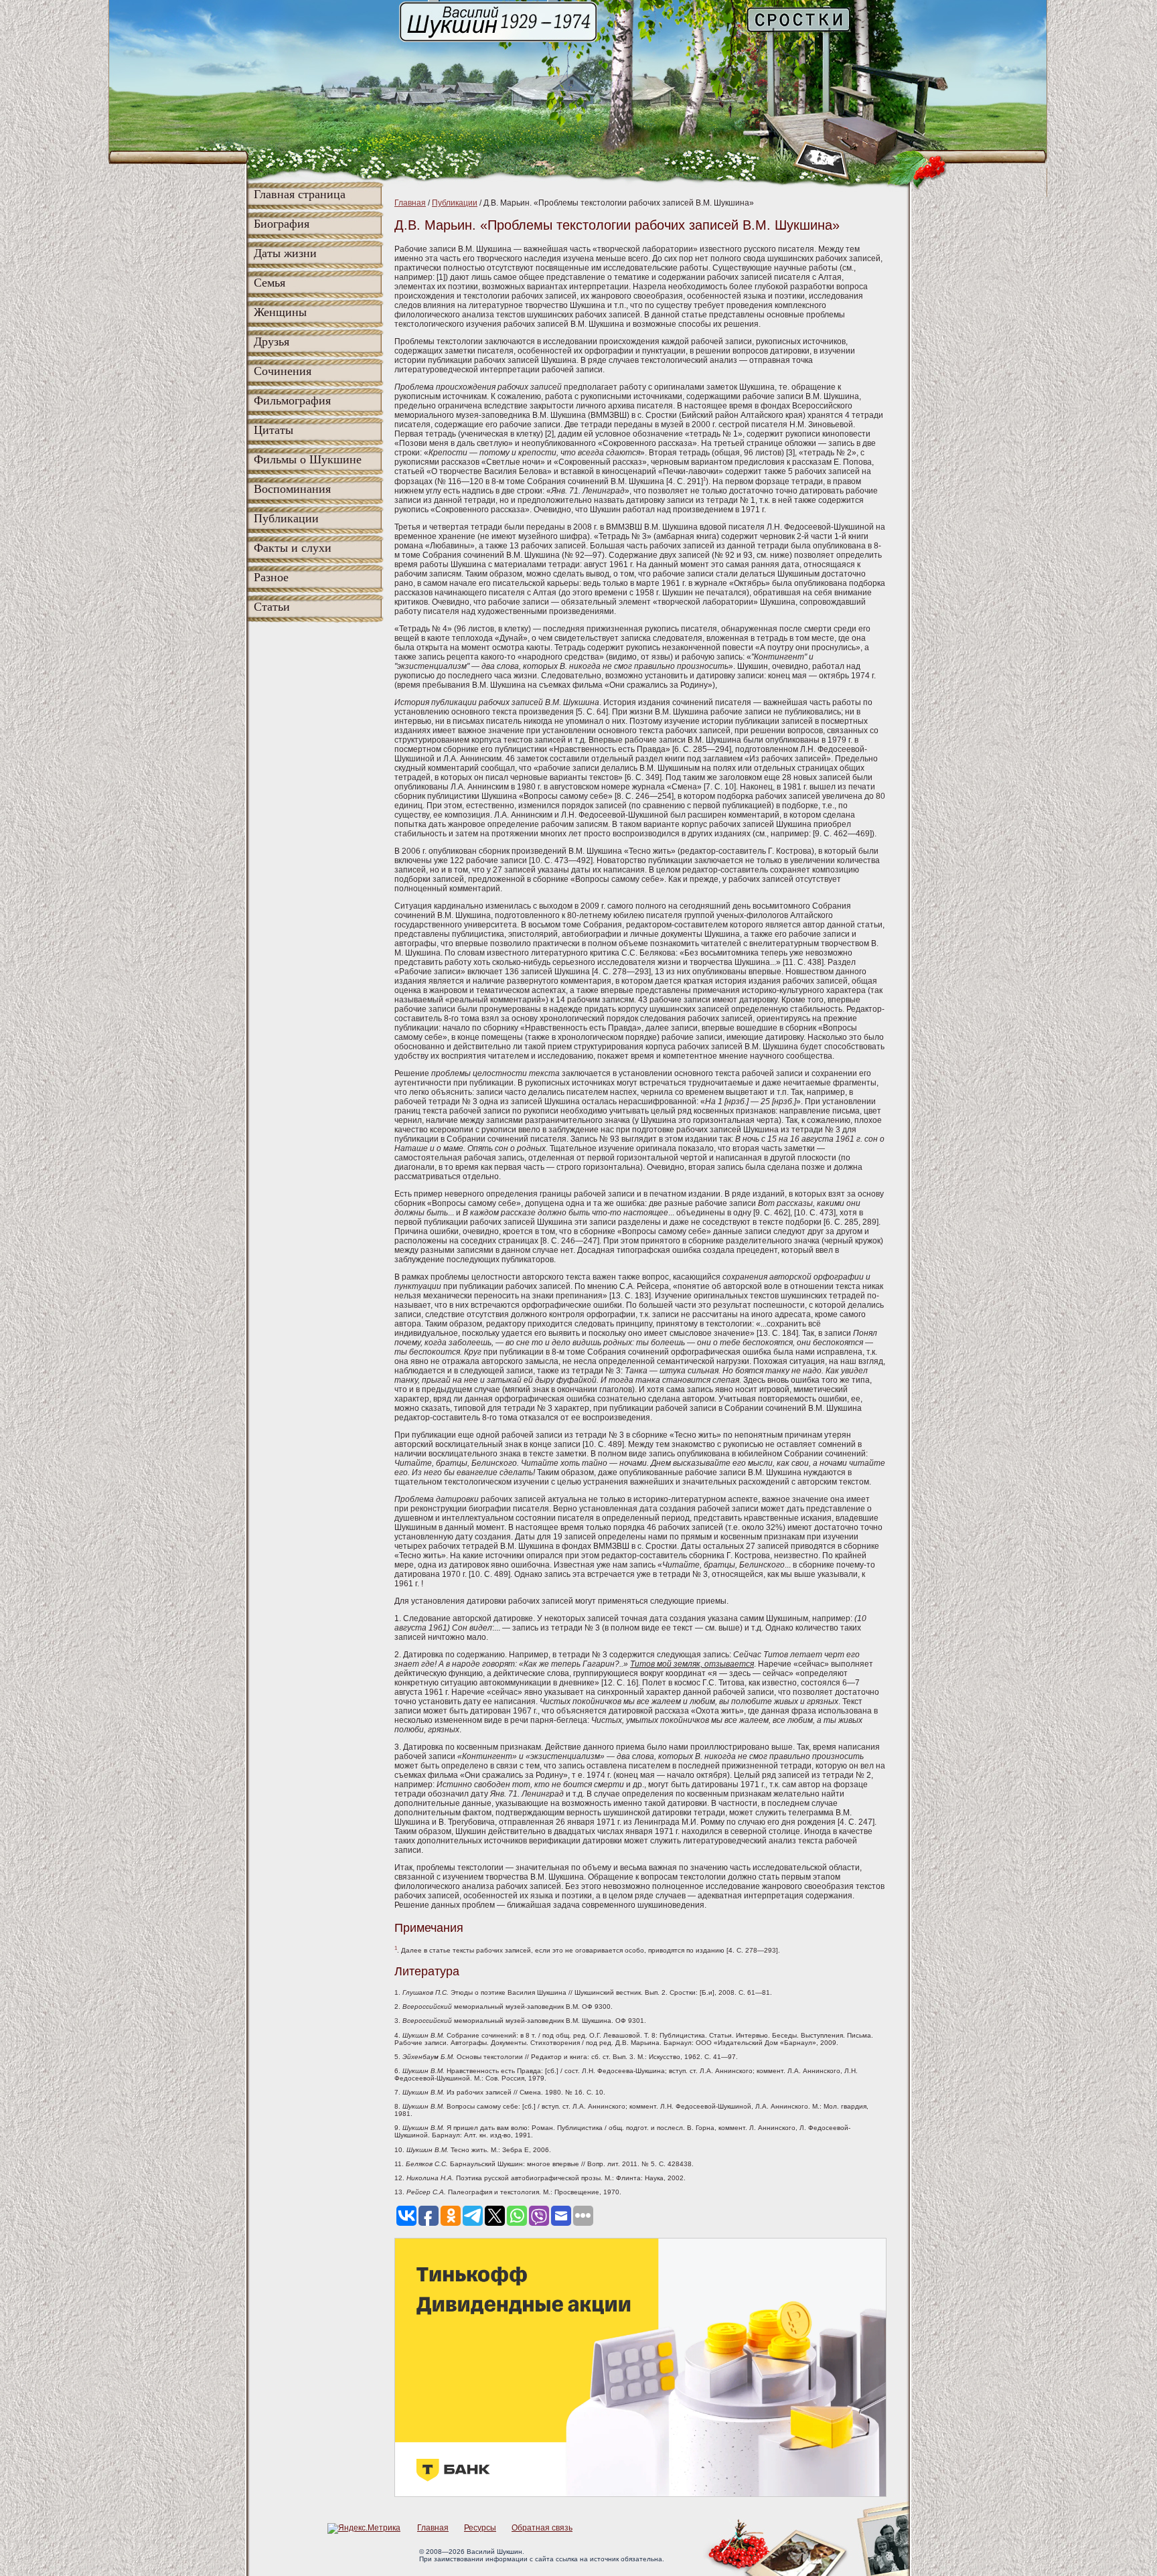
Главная (410, 203)
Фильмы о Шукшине (308, 459)
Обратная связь (542, 2528)
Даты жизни (285, 253)
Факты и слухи (293, 548)
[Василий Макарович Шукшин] (499, 41)
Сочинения (283, 371)
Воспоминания (292, 489)
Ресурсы (480, 2528)
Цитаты (274, 430)
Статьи (272, 607)
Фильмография (292, 400)
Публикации (286, 518)
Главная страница (300, 194)
